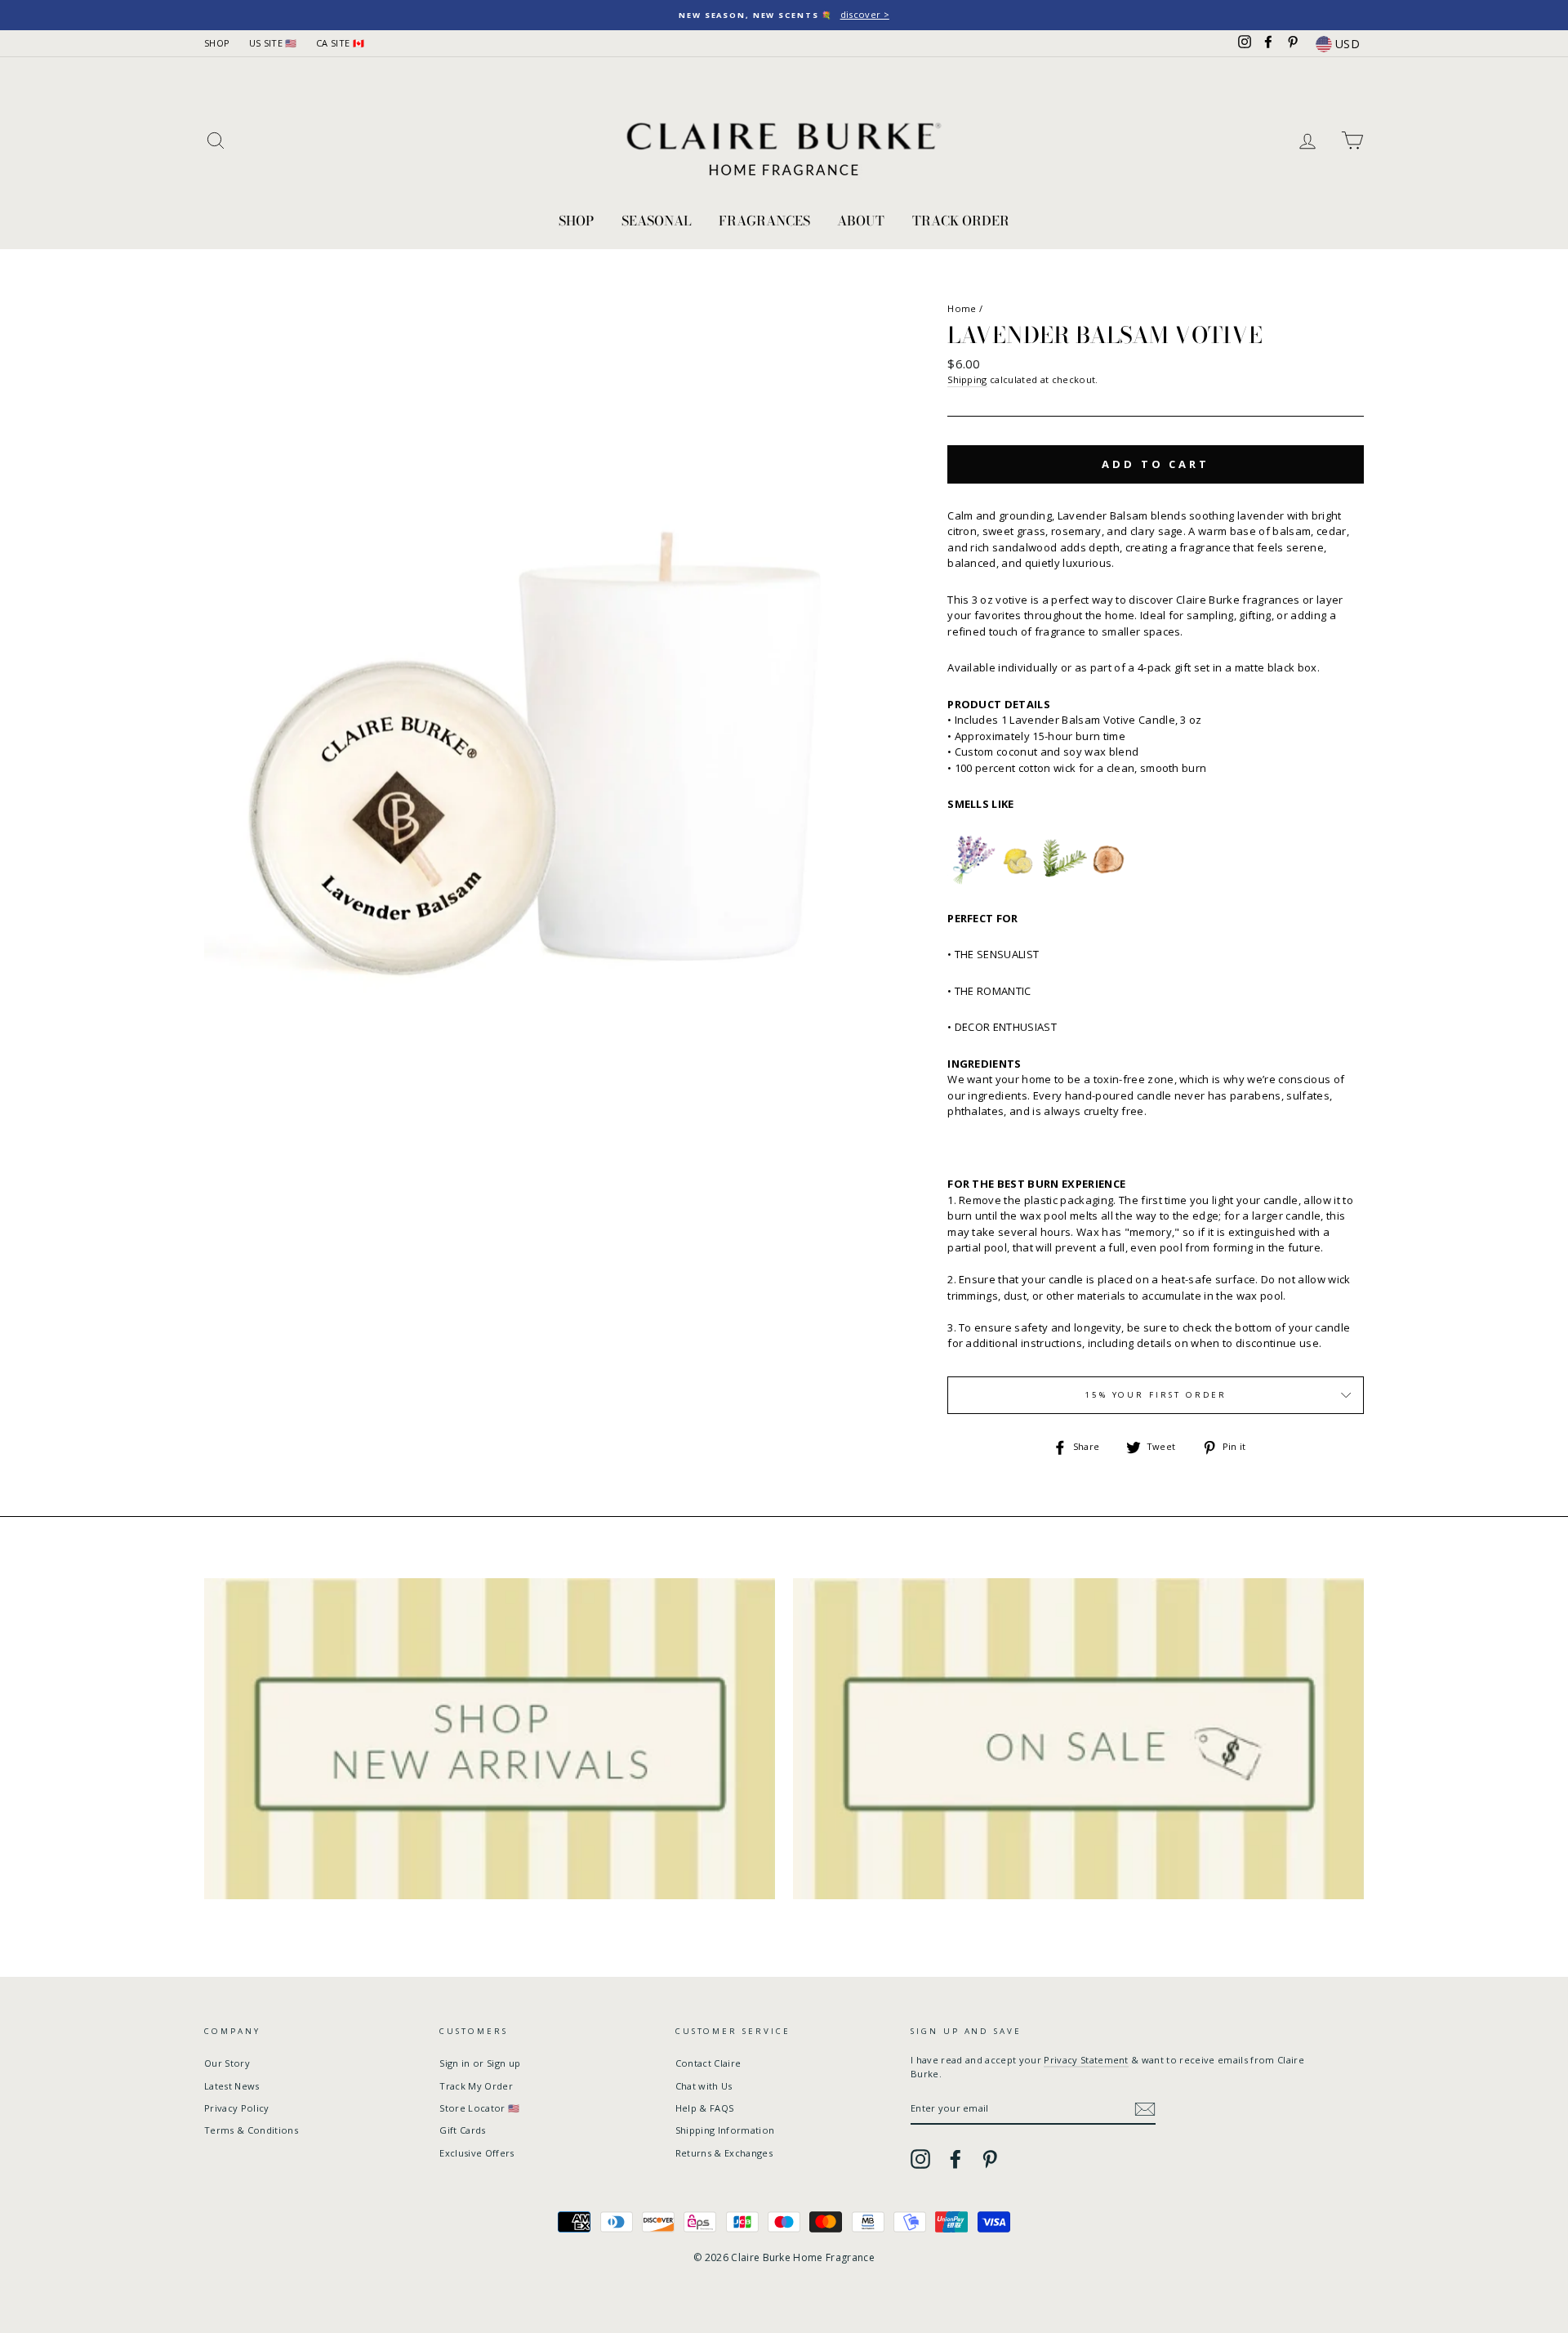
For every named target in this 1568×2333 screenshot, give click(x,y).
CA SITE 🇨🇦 (340, 43)
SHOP (217, 43)
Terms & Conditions (251, 2130)
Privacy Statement (1086, 2060)
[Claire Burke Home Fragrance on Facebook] (955, 2159)
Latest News (232, 2086)
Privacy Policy (237, 2108)
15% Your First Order (1156, 1395)
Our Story (227, 2063)
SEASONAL (657, 221)
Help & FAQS (705, 2108)
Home (962, 308)
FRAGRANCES (764, 221)
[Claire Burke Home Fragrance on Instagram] (920, 2159)
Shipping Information (725, 2130)
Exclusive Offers (477, 2153)
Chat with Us (704, 2086)
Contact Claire (708, 2063)
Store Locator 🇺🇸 (479, 2108)
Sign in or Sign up (480, 2063)
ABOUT (861, 221)
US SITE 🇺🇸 (273, 43)
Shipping (967, 379)
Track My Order (476, 2086)
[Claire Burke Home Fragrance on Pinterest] (990, 2159)
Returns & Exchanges (724, 2153)
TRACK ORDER (961, 221)
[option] (784, 15)
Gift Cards (462, 2130)
